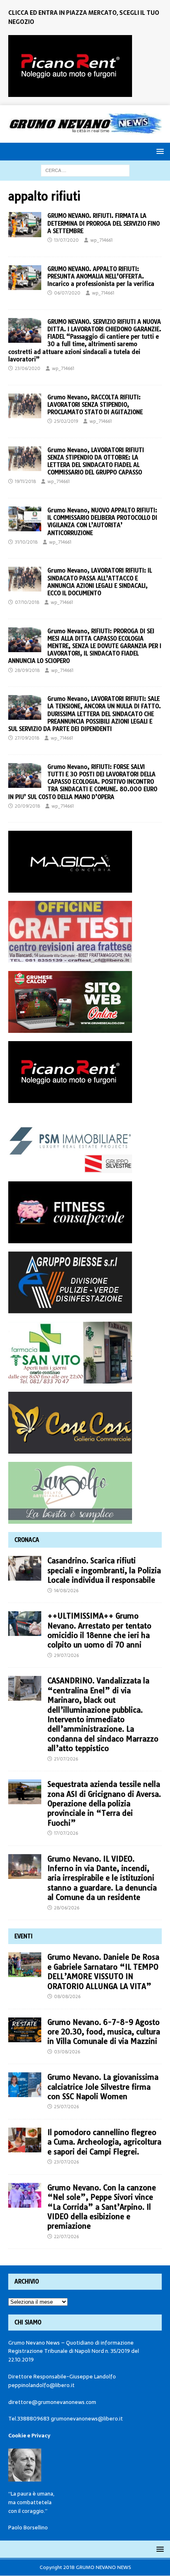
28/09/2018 (27, 670)
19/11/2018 (25, 481)
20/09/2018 (27, 806)
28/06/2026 (67, 1908)
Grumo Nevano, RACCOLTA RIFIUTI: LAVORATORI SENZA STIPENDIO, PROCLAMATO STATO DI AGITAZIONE (95, 405)
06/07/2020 (67, 293)
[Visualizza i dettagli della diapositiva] (70, 66)
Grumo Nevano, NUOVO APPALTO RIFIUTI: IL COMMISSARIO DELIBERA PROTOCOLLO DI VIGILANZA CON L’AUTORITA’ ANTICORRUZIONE (102, 522)
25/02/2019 (66, 421)
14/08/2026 (66, 1591)
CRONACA (27, 1540)
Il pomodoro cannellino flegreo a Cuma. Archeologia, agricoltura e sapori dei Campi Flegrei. (104, 2142)
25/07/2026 (66, 2107)
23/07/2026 (66, 2162)
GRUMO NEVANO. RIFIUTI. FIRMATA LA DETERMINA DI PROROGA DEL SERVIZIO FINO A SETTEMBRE (104, 223)
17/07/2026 (66, 1833)
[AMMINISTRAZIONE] (25, 224)
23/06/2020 (28, 368)
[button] (159, 151)
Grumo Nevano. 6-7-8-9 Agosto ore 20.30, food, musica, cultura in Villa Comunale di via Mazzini (104, 2032)
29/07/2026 (66, 1655)
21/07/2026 (66, 1759)
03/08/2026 (67, 2052)
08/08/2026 (67, 1996)
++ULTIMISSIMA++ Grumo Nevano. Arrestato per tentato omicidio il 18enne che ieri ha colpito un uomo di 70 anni (99, 1630)
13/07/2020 (66, 240)
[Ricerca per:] (85, 170)
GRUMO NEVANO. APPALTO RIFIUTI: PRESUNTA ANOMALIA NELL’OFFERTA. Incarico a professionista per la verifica (101, 276)
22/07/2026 (66, 2237)
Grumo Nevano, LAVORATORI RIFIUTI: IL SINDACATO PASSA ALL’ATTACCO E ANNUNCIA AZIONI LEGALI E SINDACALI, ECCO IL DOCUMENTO (100, 582)
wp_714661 (102, 240)
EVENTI (24, 1936)
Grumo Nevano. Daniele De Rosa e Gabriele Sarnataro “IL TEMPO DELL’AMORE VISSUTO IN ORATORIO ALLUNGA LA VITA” (103, 1971)
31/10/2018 (26, 542)
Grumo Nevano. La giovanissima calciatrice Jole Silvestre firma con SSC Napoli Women (103, 2087)
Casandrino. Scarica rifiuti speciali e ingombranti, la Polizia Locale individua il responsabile (104, 1570)
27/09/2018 (27, 738)
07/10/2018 (27, 602)
